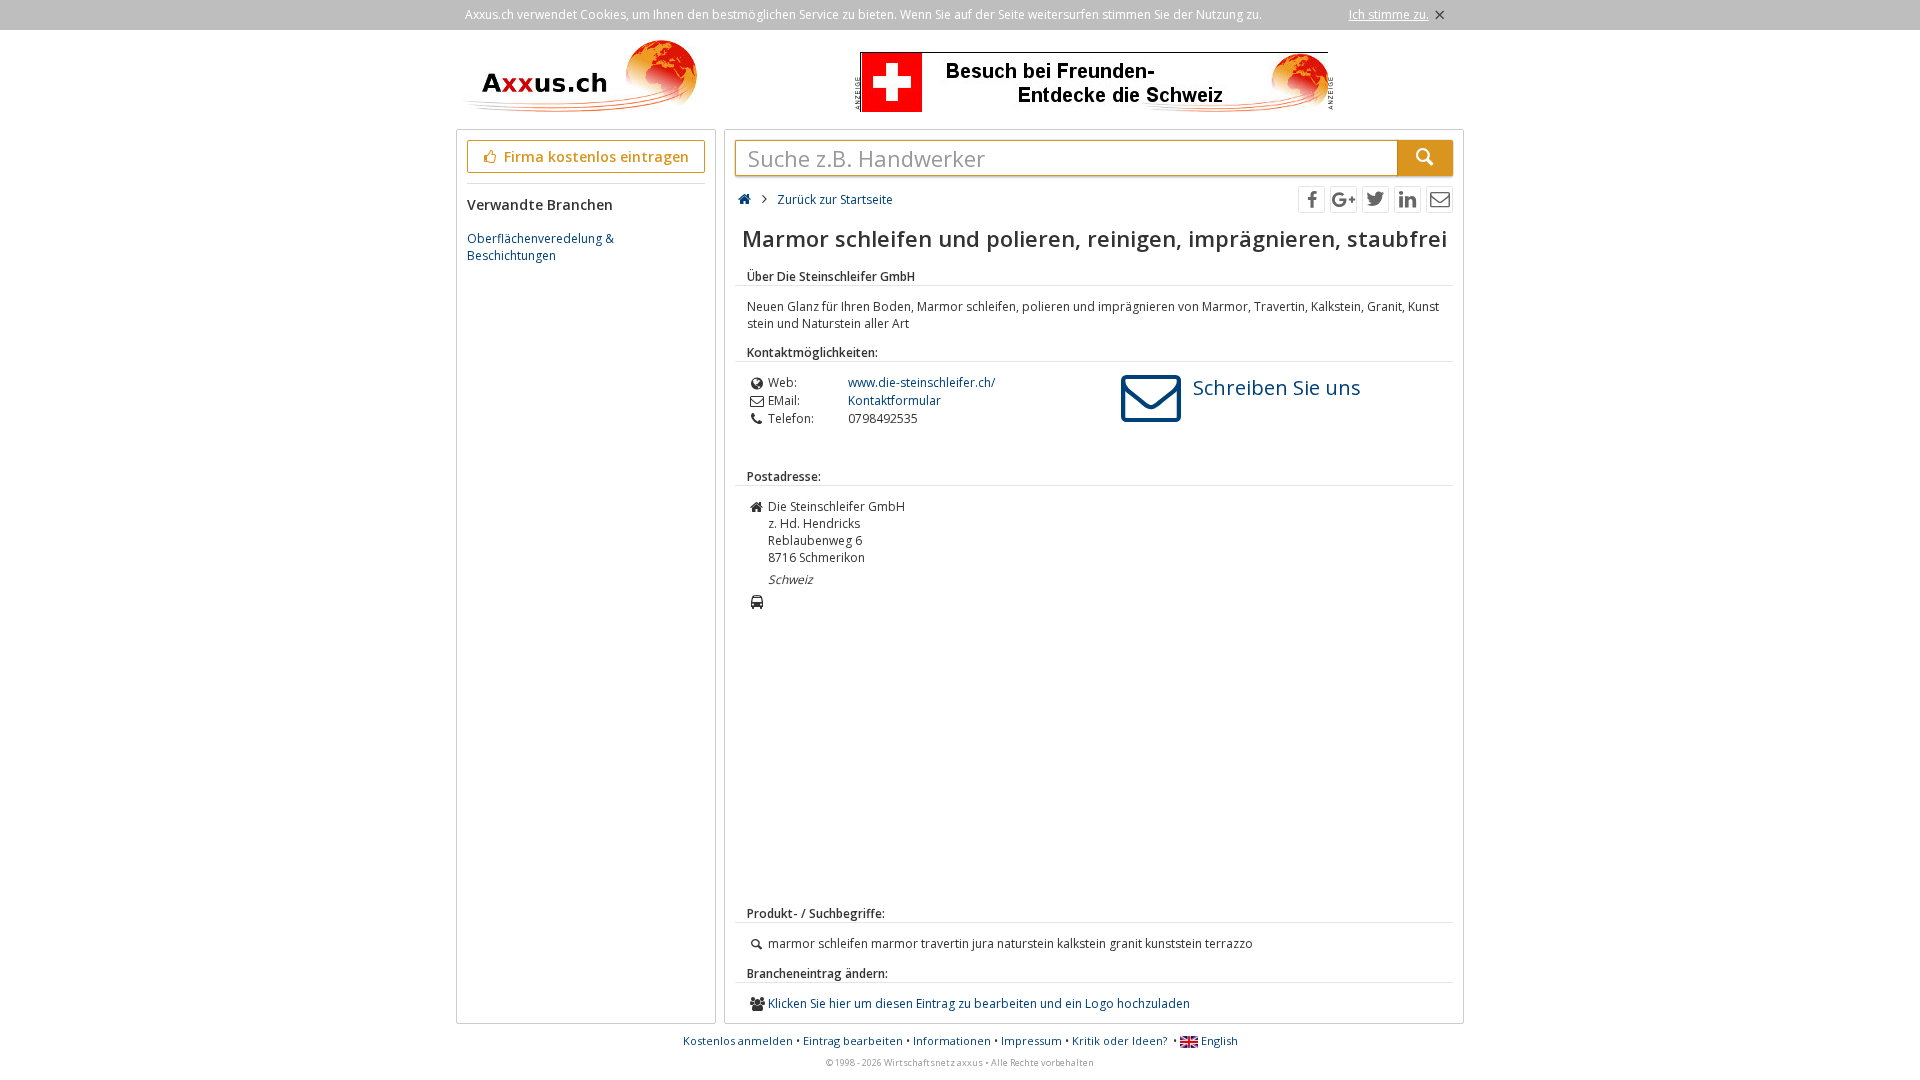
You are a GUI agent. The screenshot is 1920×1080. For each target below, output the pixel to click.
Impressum (1031, 1040)
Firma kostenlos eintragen (594, 156)
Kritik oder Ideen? (1119, 1040)
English (1218, 1040)
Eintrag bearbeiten (853, 1040)
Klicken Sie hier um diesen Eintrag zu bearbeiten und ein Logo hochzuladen (979, 1003)
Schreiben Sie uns (1277, 387)
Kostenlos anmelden (738, 1040)
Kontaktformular (894, 400)
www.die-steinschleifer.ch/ (921, 382)
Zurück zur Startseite (835, 199)
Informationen (952, 1040)
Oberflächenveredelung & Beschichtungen (540, 247)
